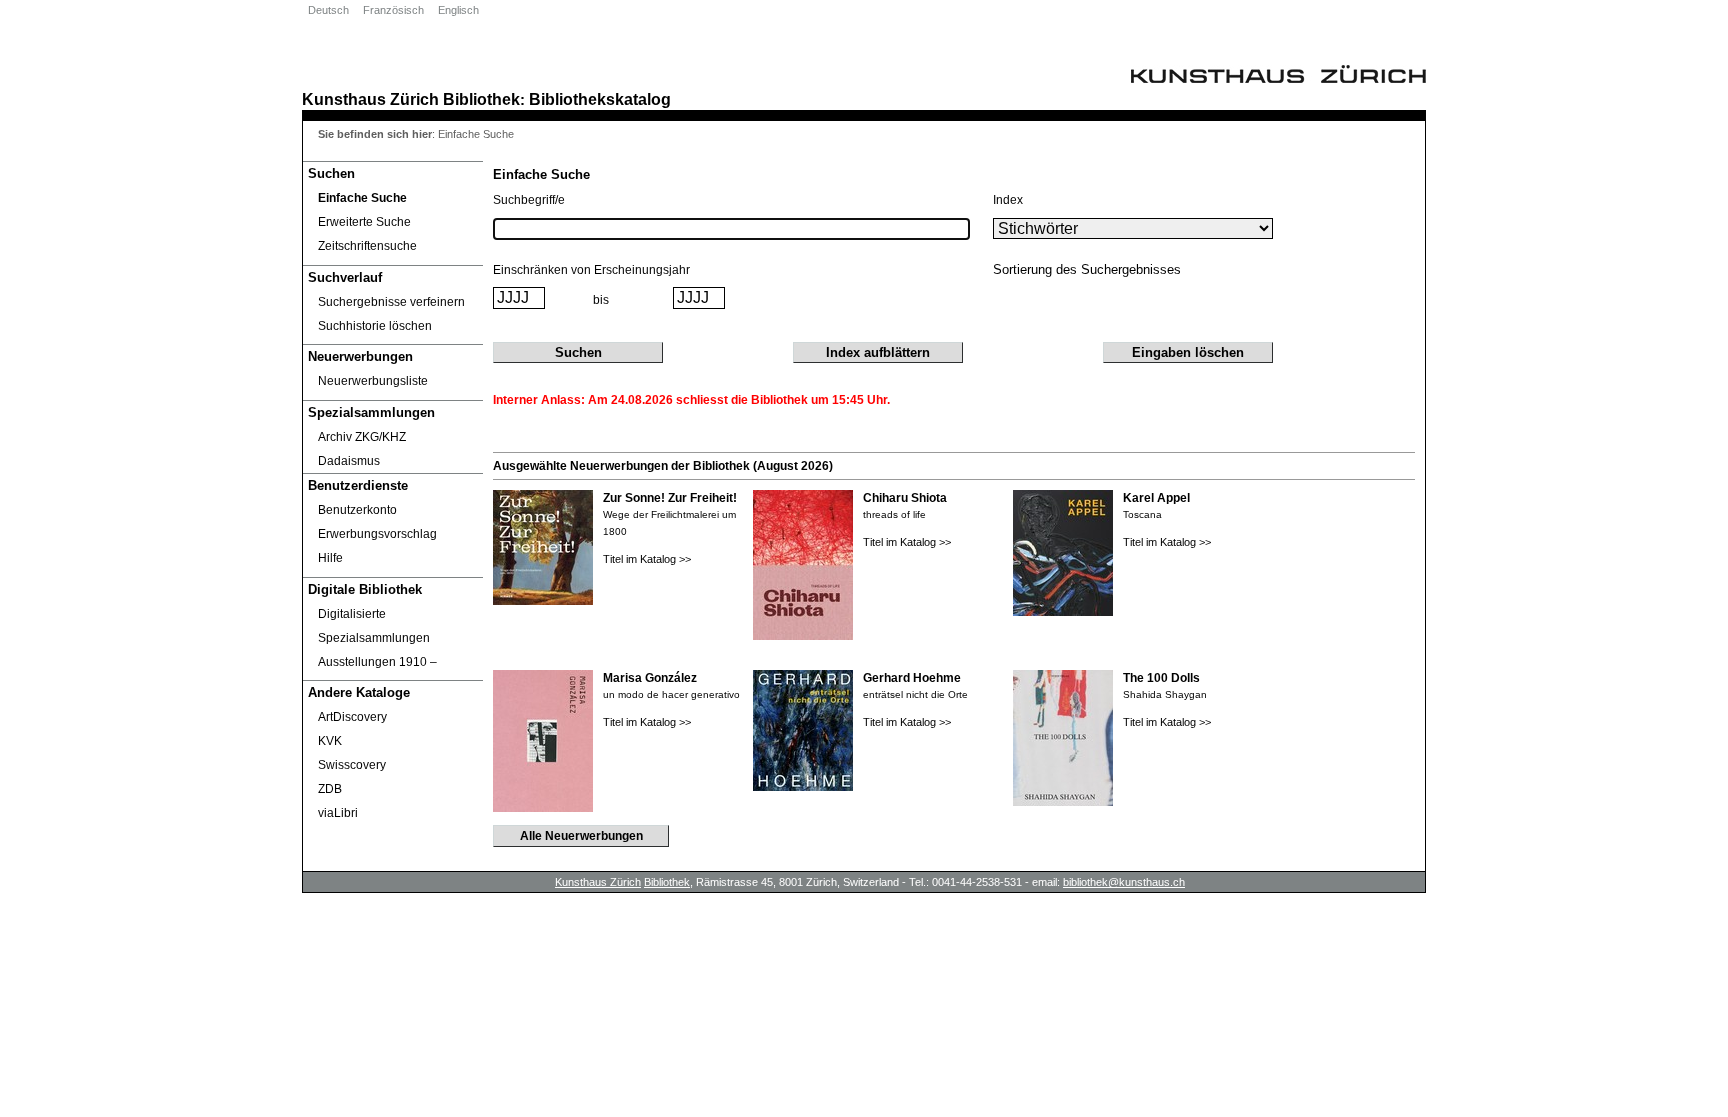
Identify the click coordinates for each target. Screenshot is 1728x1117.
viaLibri (338, 813)
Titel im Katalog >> (647, 559)
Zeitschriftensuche (367, 246)
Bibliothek (481, 99)
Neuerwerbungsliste (373, 381)
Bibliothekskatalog (600, 99)
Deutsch (328, 10)
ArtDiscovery (352, 717)
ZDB (330, 789)
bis (601, 300)
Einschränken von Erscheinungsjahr (591, 270)
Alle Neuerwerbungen (581, 836)
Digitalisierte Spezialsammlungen (374, 626)
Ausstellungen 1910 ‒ (377, 662)
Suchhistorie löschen (375, 326)
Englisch (458, 10)
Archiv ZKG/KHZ (362, 437)
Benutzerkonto (357, 510)
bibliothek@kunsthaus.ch (1124, 882)
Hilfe (330, 558)
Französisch (393, 10)
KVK (330, 741)
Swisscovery (352, 765)
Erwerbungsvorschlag (377, 534)
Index (1008, 200)
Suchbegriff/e (529, 200)
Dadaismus (349, 461)
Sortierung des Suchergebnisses (1087, 269)
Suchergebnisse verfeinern (391, 302)
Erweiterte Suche (364, 222)
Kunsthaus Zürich (370, 99)
